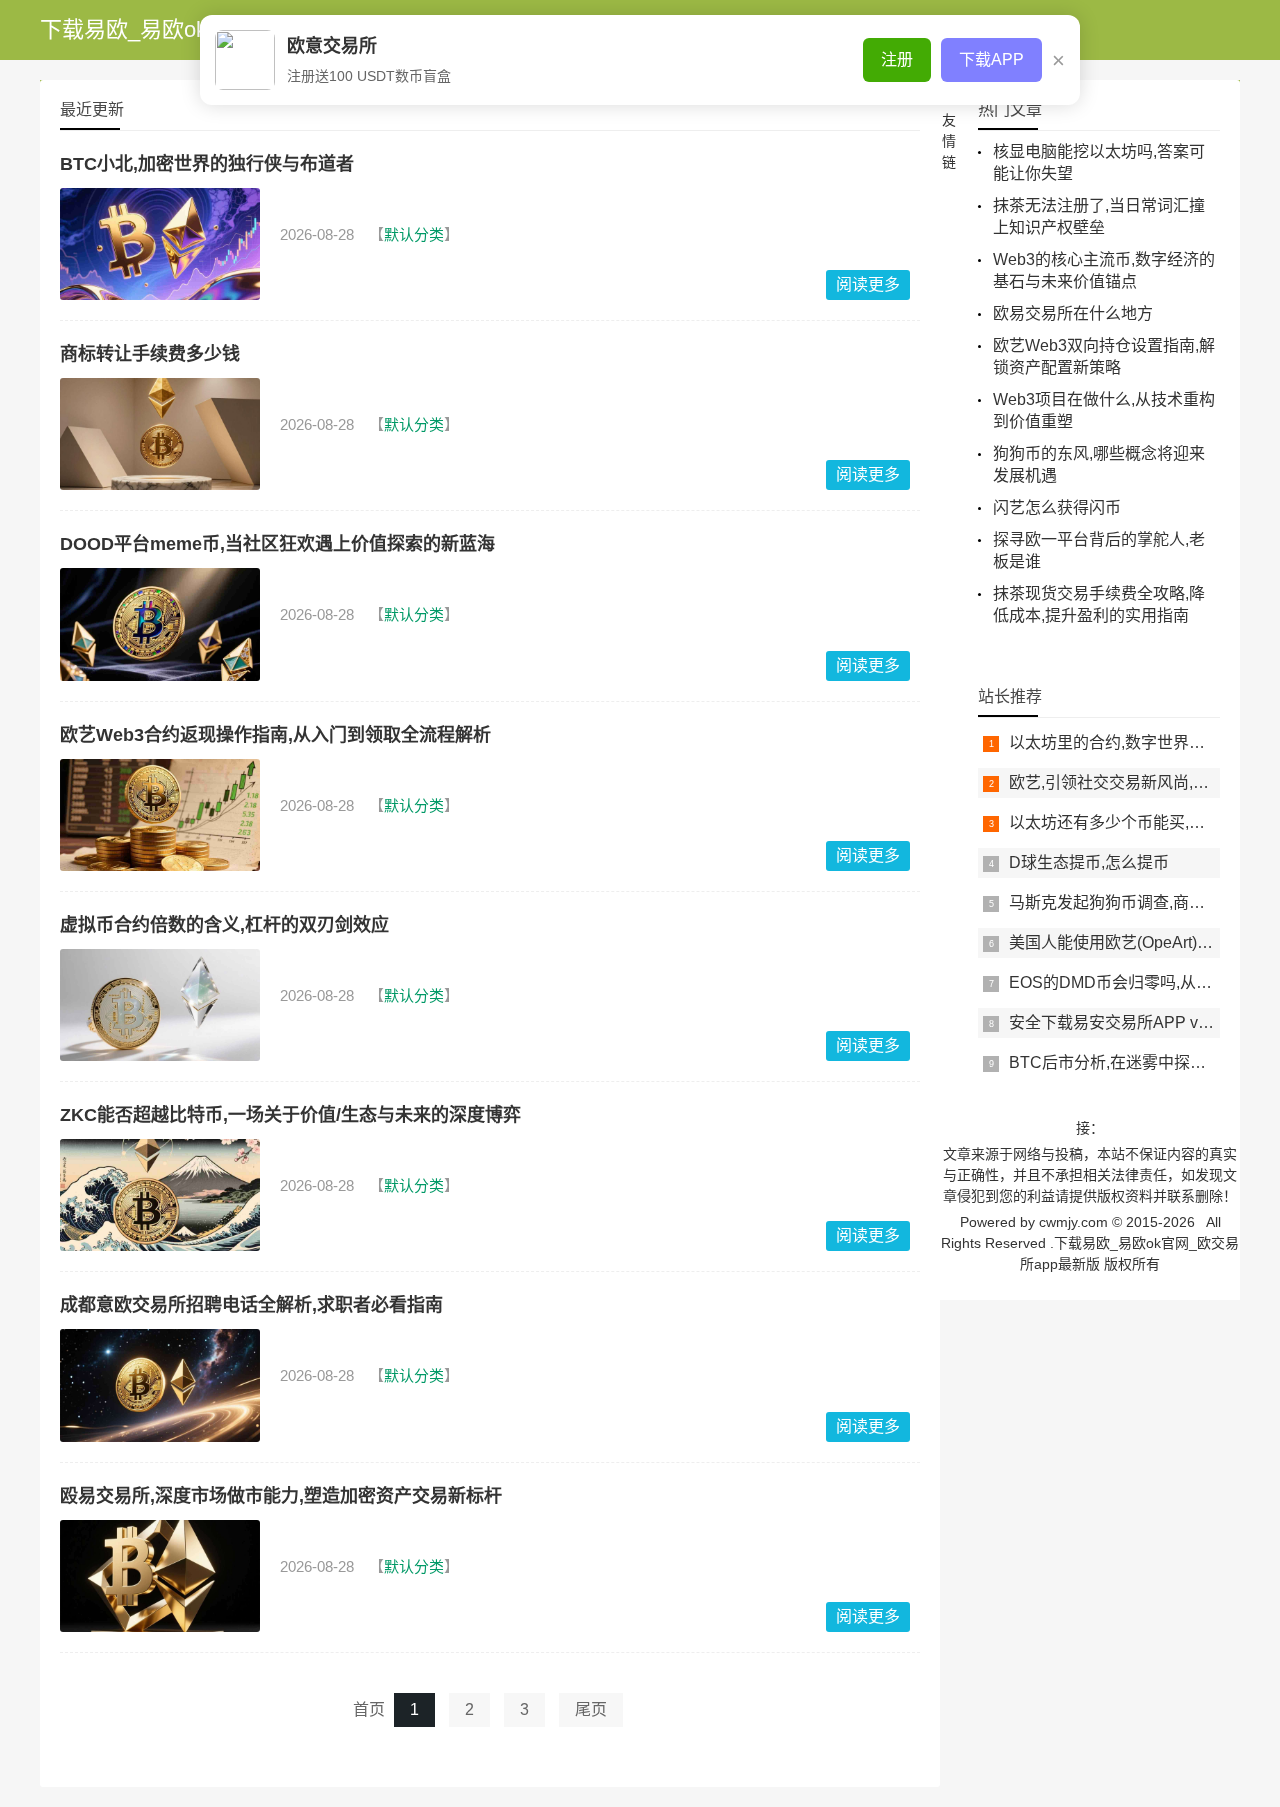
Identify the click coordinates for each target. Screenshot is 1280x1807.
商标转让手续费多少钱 (150, 354)
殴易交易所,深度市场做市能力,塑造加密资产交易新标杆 (281, 1496)
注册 (897, 59)
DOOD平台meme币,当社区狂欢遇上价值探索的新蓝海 (277, 544)
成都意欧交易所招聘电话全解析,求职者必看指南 (251, 1305)
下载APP (991, 59)
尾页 (591, 1709)
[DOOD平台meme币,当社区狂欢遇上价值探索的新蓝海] (160, 624)
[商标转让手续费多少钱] (160, 434)
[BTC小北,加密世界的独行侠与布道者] (160, 244)
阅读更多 (868, 284)
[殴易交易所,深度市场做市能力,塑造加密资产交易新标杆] (160, 1576)
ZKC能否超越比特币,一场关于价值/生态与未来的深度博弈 (290, 1115)
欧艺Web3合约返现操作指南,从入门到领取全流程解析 (275, 735)
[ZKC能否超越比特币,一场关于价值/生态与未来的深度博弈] (160, 1195)
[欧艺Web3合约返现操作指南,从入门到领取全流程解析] (160, 815)
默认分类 (414, 234)
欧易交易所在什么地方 (1073, 313)
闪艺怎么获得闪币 (1057, 507)
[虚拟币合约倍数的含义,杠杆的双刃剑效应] (160, 1005)
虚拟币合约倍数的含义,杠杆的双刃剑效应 (224, 925)
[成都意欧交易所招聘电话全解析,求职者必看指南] (160, 1385)
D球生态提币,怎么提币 (1089, 862)
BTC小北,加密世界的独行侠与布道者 (207, 164)
